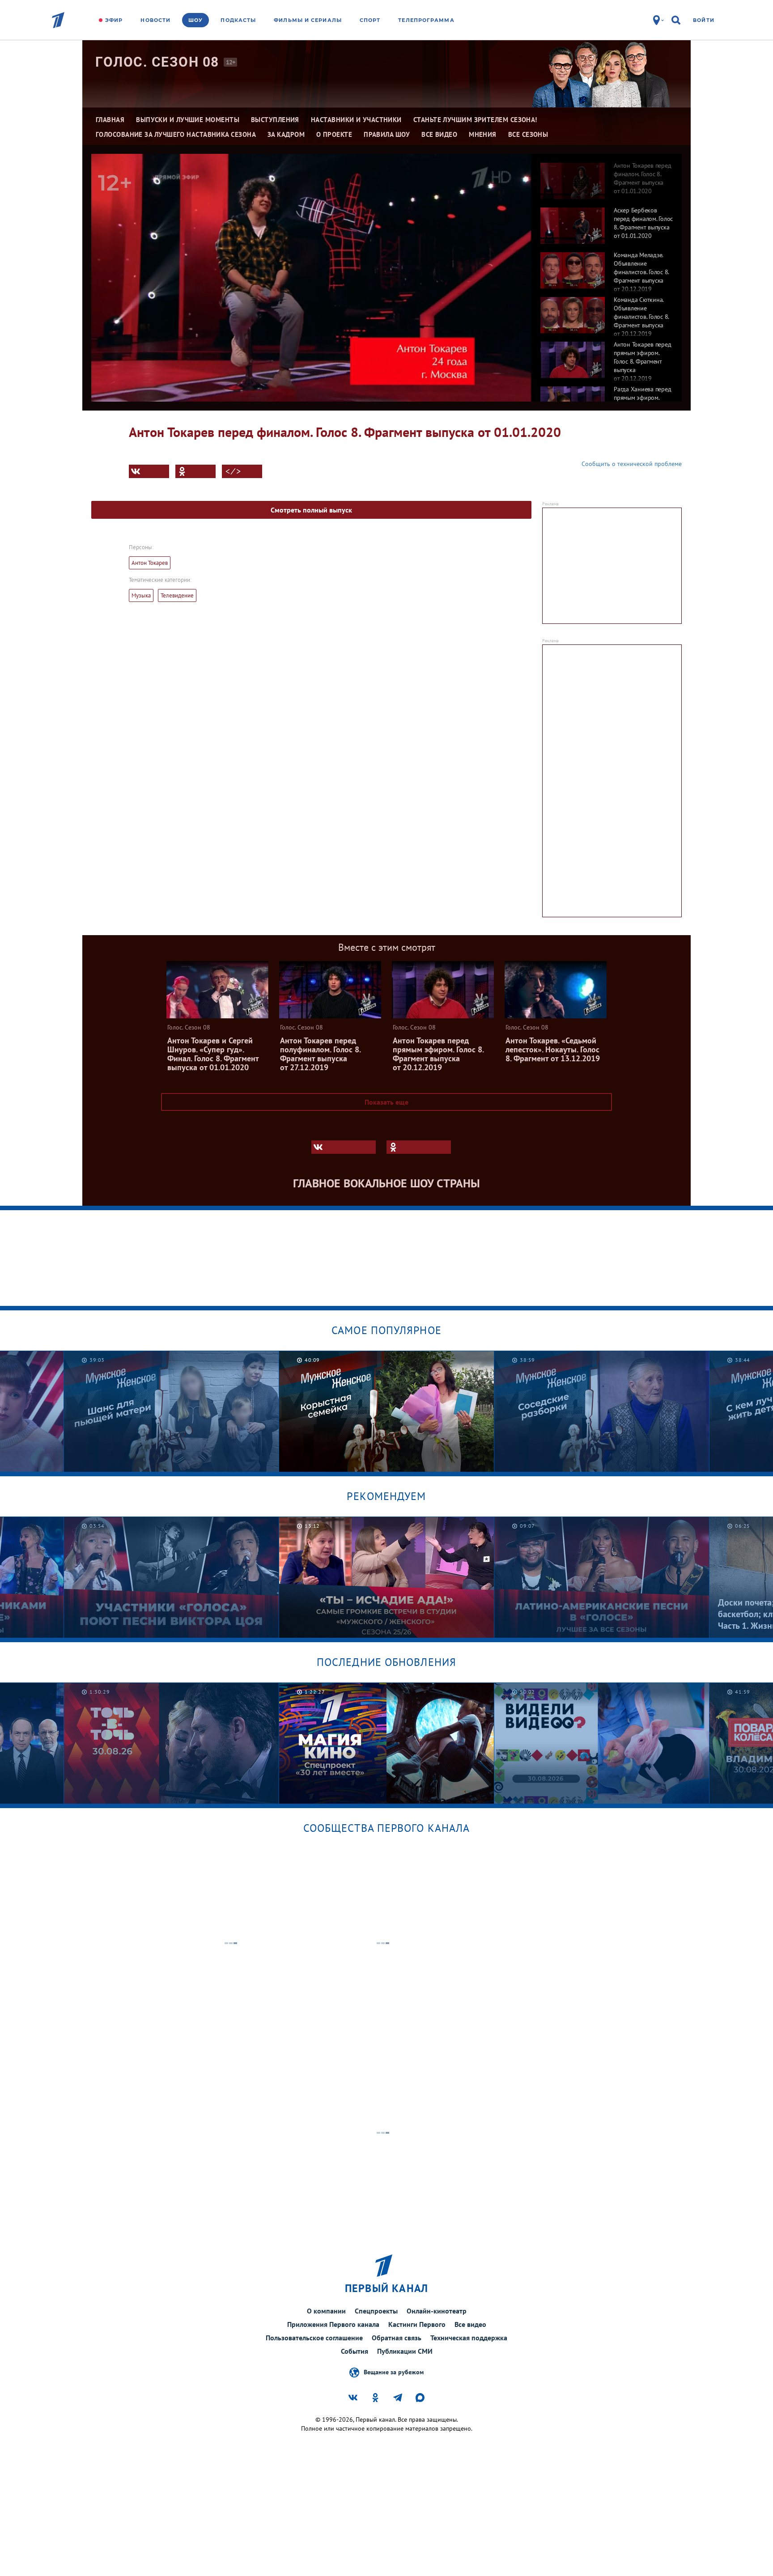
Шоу (195, 20)
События (355, 2351)
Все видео (470, 2324)
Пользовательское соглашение (314, 2338)
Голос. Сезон (157, 62)
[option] (607, 176)
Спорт (370, 20)
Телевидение (177, 595)
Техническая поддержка (469, 2338)
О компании (326, 2311)
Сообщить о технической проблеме (632, 464)
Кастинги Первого (417, 2324)
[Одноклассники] (195, 471)
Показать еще (386, 1102)
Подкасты (238, 20)
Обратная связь (397, 2338)
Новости (155, 20)
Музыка (141, 595)
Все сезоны (528, 134)
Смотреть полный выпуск (311, 510)
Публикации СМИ (405, 2351)
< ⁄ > (233, 471)
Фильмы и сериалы (308, 20)
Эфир (114, 20)
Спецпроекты (376, 2311)
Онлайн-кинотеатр (437, 2311)
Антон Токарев (150, 563)
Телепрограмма (426, 20)
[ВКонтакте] (149, 471)
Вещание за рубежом (394, 2372)
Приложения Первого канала (333, 2324)
